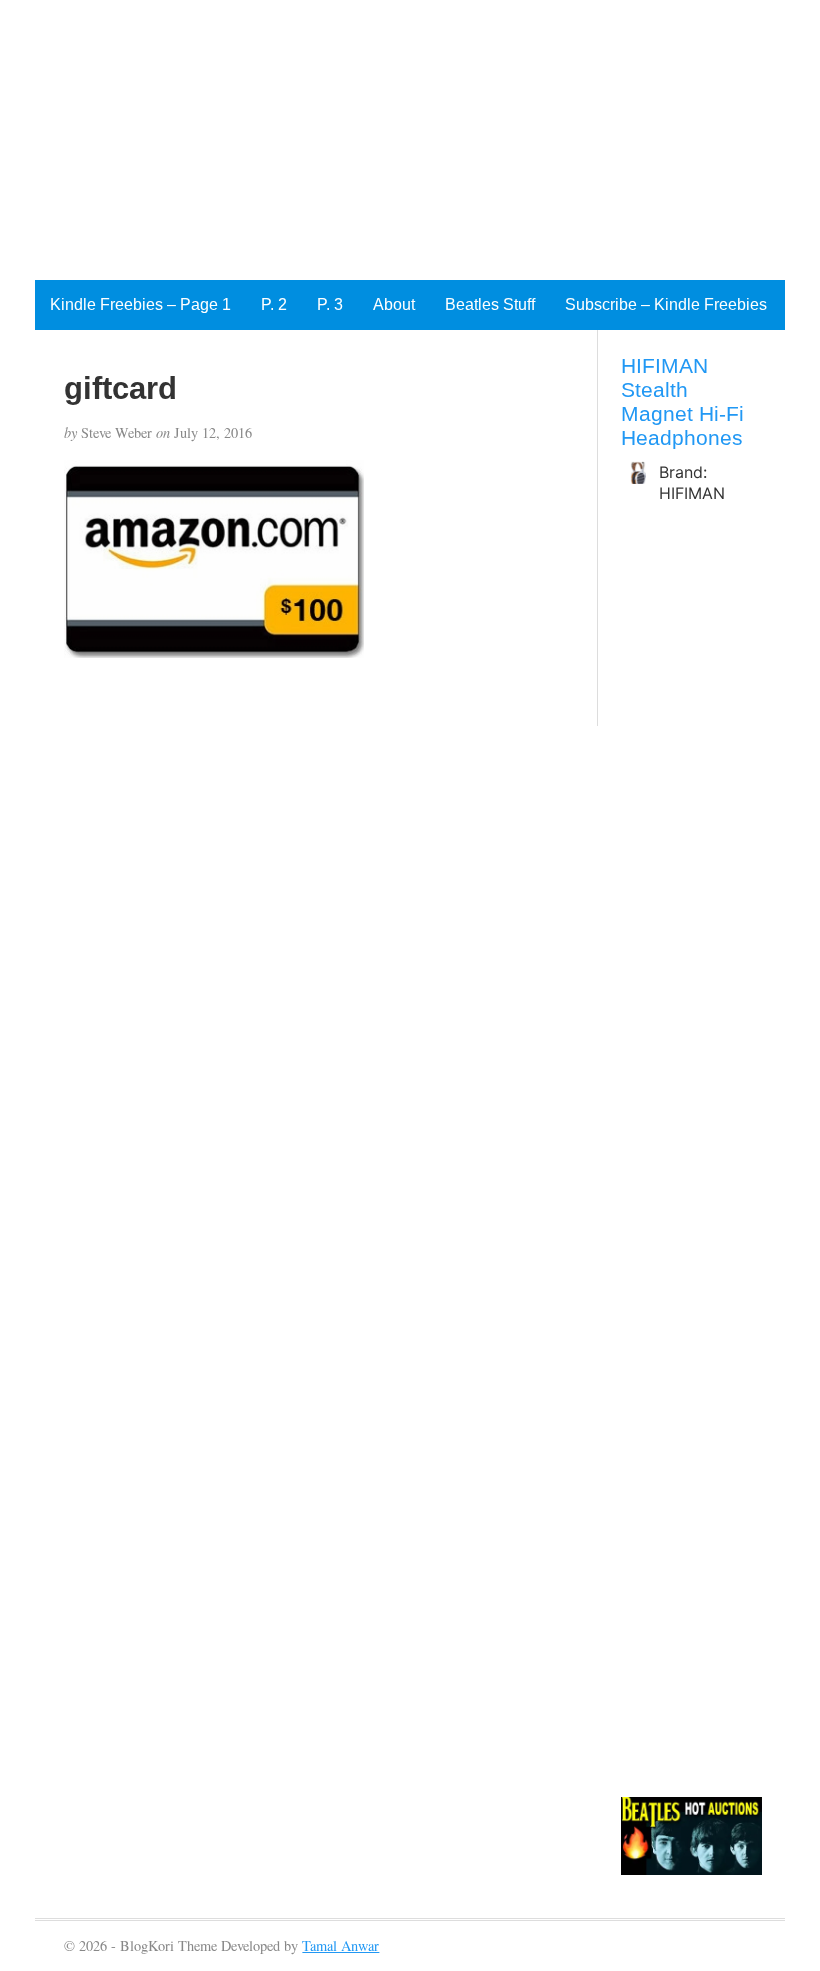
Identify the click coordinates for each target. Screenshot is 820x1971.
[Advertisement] (410, 140)
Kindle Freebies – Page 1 (140, 304)
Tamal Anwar (340, 1945)
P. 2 (274, 304)
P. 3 (330, 304)
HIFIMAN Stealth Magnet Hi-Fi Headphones (682, 401)
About (394, 304)
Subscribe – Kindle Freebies (666, 304)
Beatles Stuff (490, 304)
